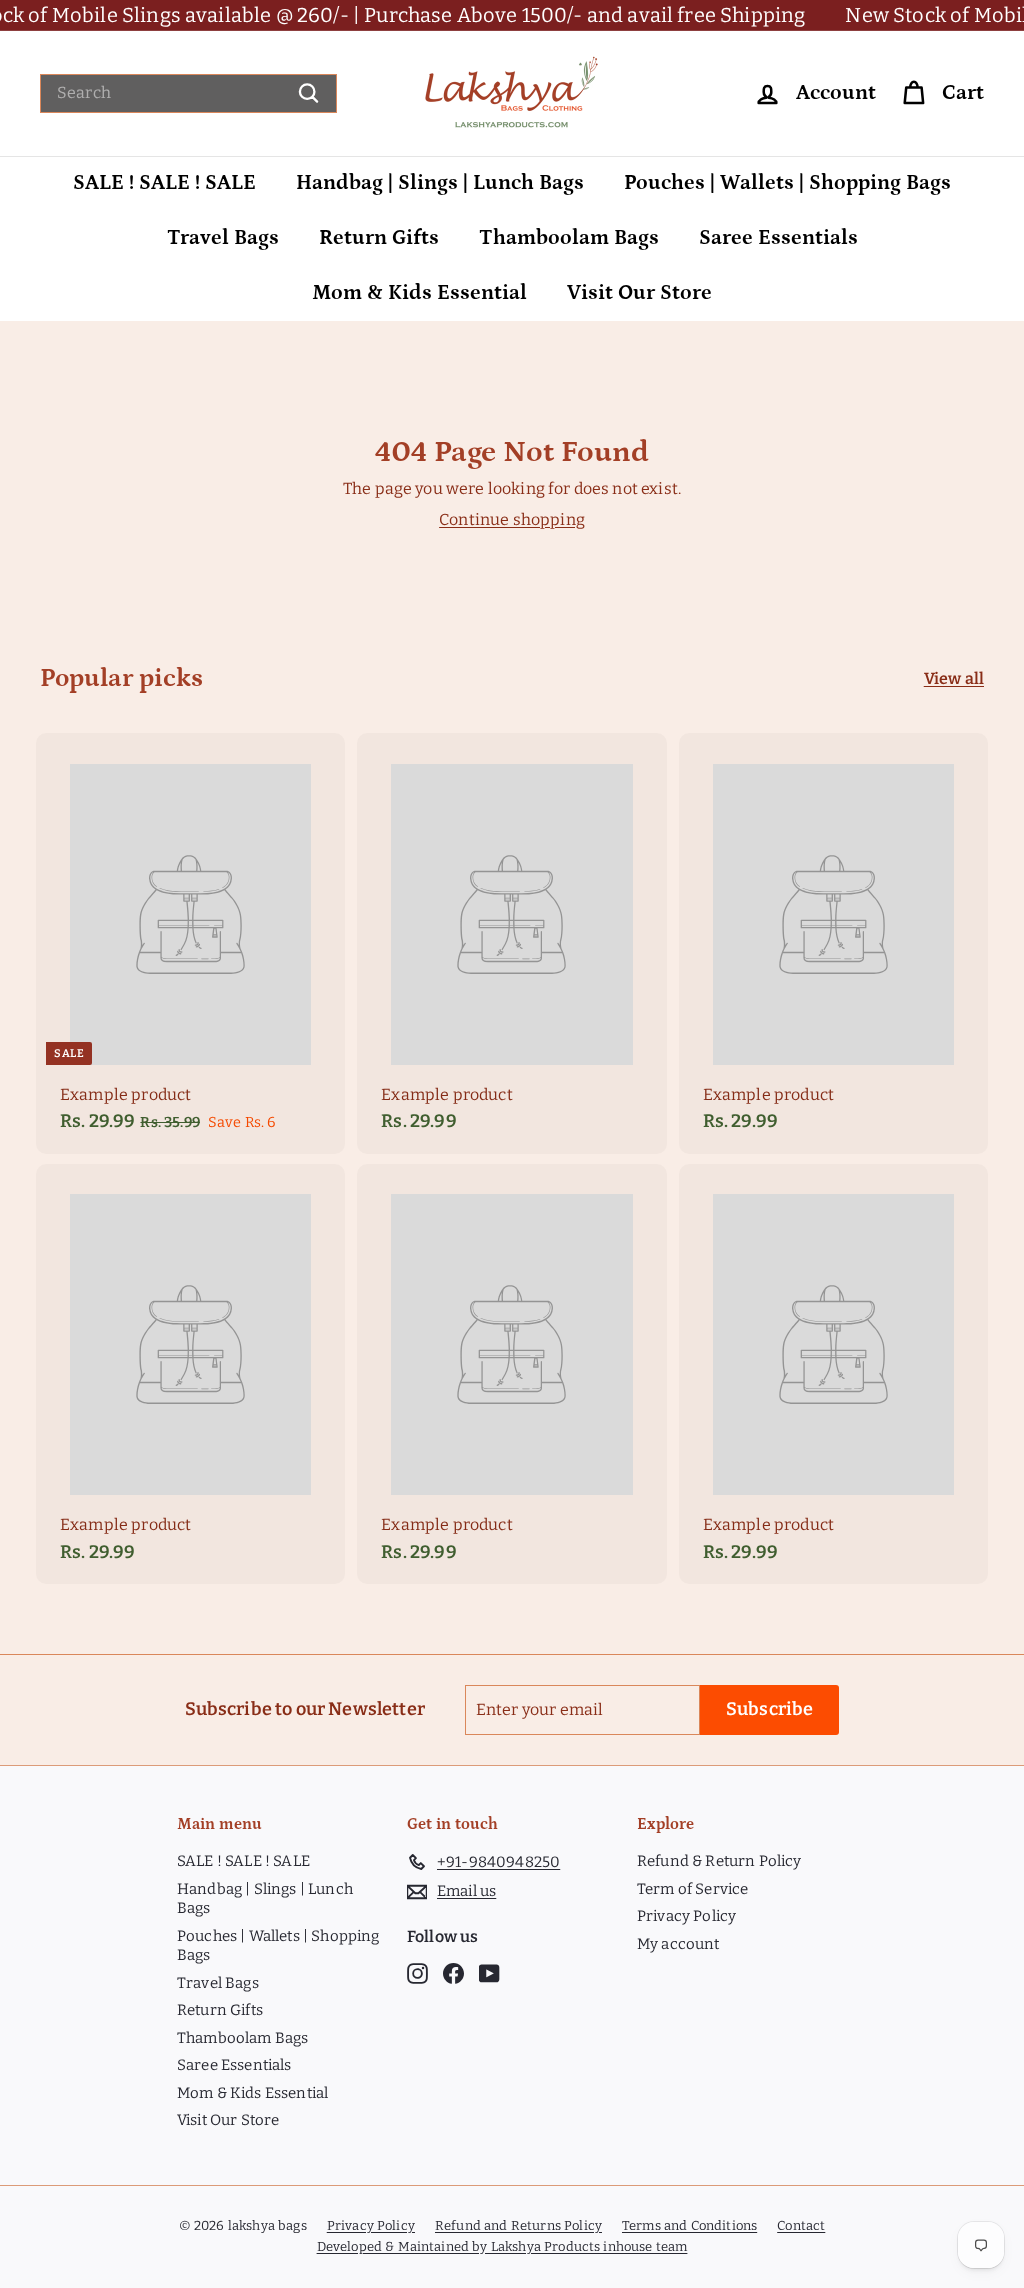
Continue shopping (512, 519)
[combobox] (188, 93)
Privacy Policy (686, 1916)
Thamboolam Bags (569, 238)
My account (678, 1944)
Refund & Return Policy (719, 1861)
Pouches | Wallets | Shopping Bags (787, 183)
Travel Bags (223, 238)
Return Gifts (379, 238)
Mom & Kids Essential (419, 293)
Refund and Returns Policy (518, 2225)
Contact (801, 2225)
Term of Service (692, 1889)
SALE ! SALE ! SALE (164, 183)
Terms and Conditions (689, 2225)
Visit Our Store (639, 293)
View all (954, 678)
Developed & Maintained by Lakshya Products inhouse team (502, 2246)
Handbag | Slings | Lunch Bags (440, 183)
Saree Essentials (778, 238)
